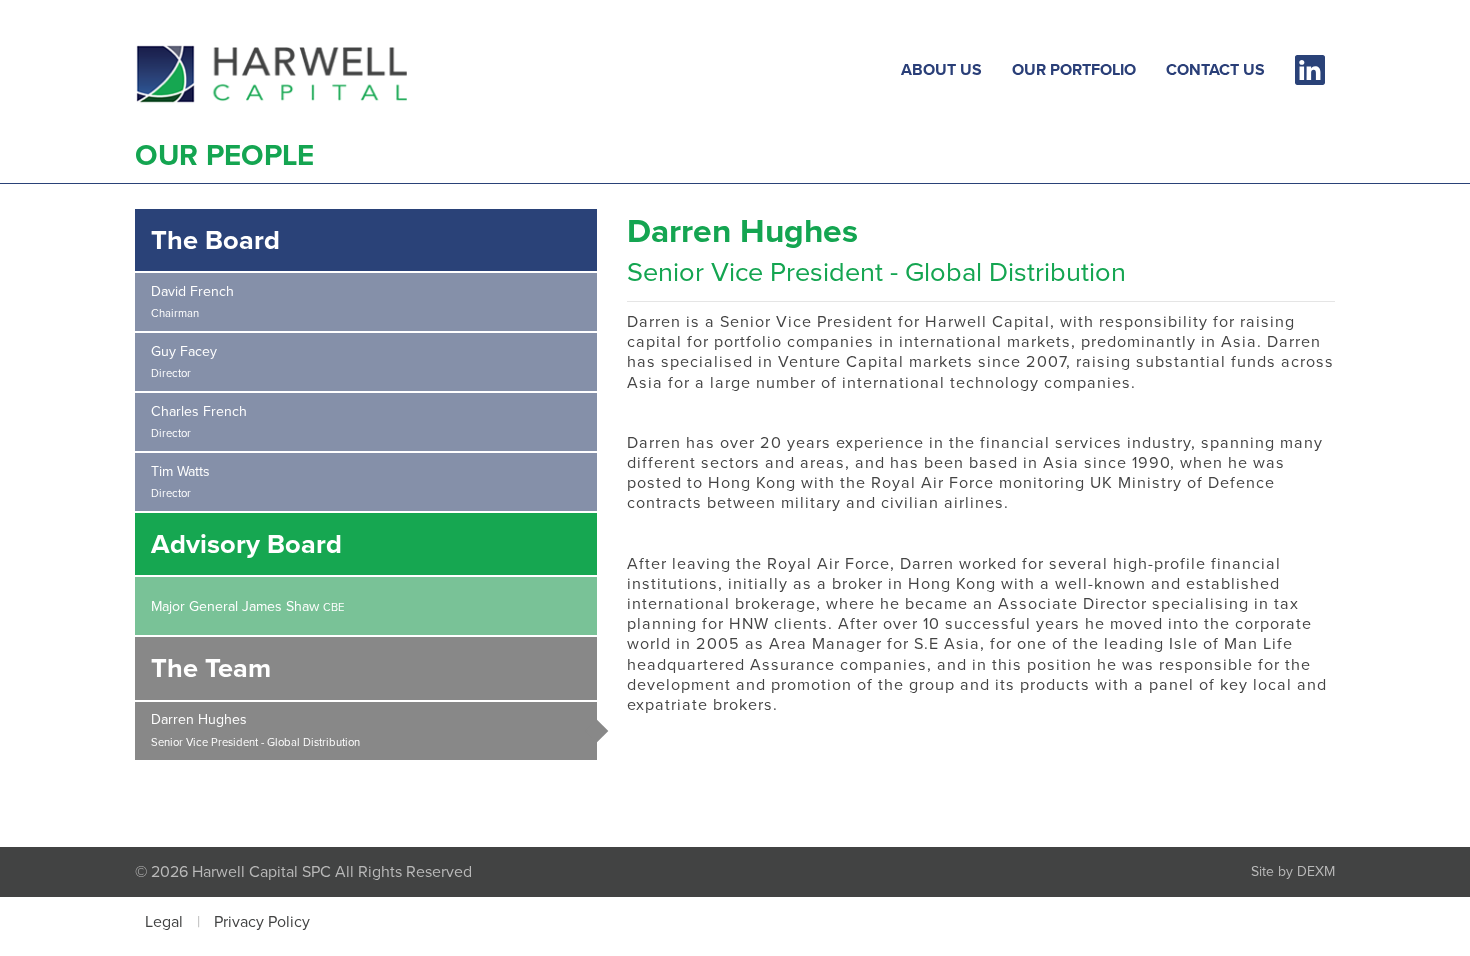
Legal (164, 921)
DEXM (1316, 871)
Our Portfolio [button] (1074, 69)
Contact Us (1215, 69)
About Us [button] (941, 69)
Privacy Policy (262, 921)
